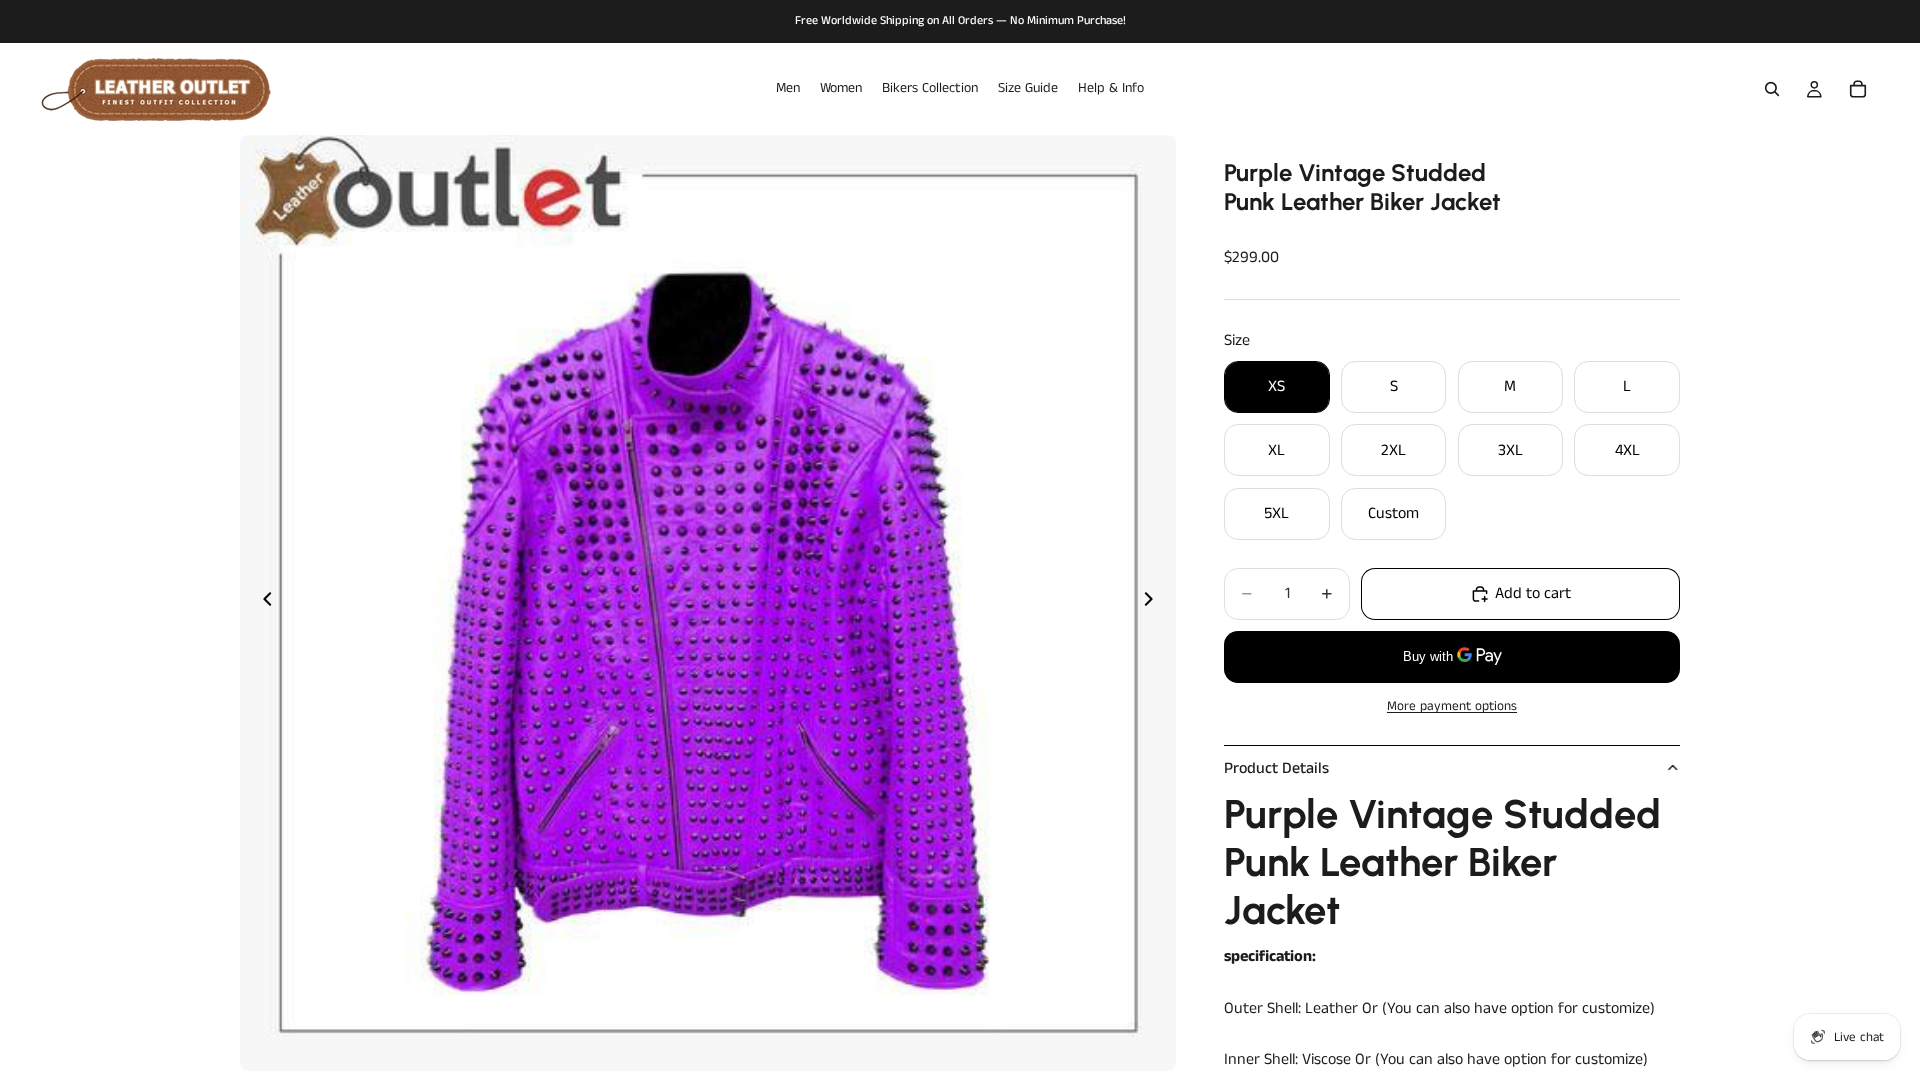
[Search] (1772, 89)
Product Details (1276, 768)
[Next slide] (1154, 603)
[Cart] (1858, 89)
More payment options (1452, 706)
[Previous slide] (262, 603)
